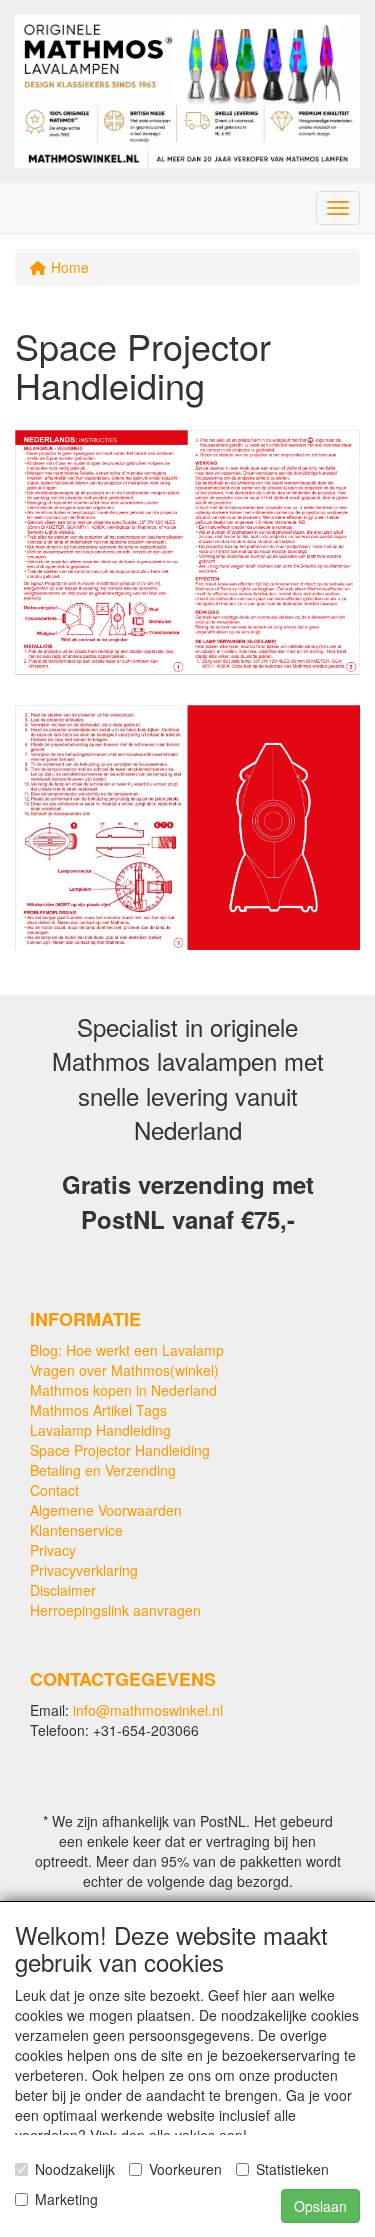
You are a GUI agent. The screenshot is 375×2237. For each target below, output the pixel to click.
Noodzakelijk (75, 2169)
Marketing (66, 2199)
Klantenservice (76, 1530)
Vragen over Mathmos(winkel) (124, 1370)
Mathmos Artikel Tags (98, 1410)
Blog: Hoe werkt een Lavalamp (127, 1350)
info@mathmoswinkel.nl (148, 1710)
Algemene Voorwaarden (106, 1510)
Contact (54, 1490)
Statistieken (292, 2169)
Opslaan (320, 2206)
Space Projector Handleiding (120, 1450)
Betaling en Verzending (103, 1470)
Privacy (53, 1550)
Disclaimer (63, 1590)
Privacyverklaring (84, 1570)
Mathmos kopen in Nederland (123, 1390)
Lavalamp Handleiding (100, 1430)
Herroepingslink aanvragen (115, 1610)
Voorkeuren (185, 2169)
